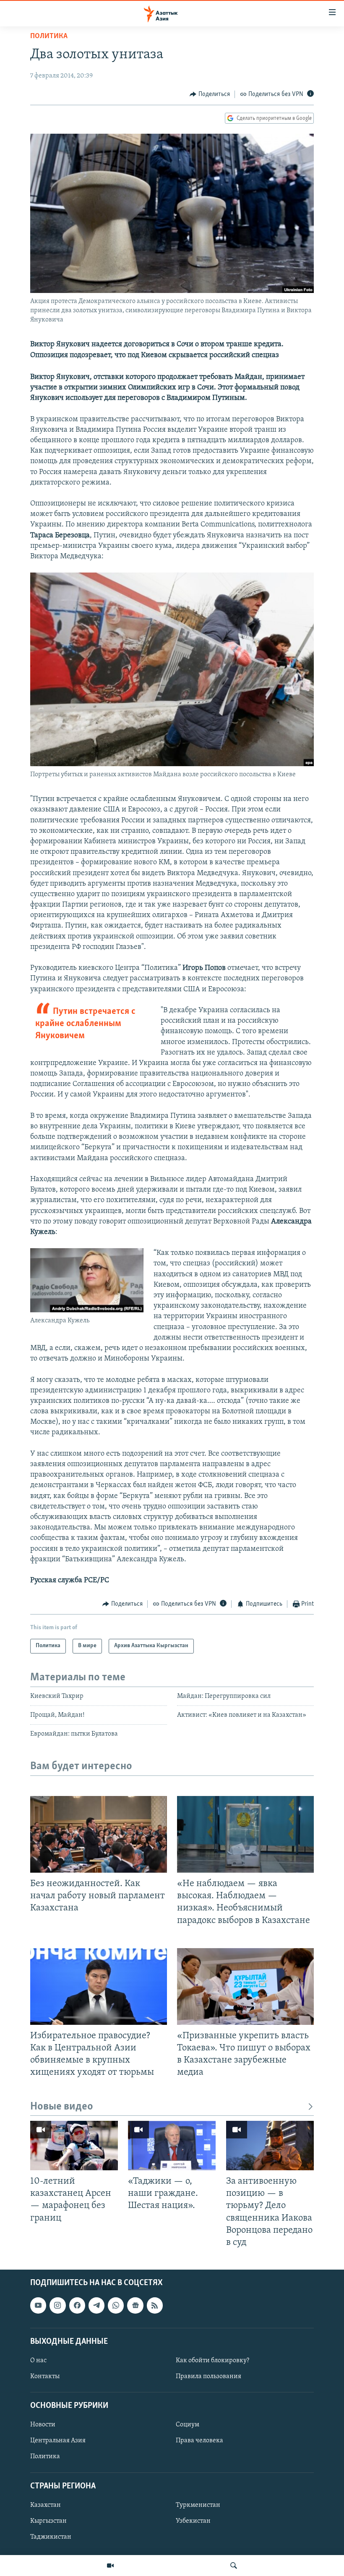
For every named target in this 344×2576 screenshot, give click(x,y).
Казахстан (46, 2505)
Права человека (199, 2441)
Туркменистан (198, 2505)
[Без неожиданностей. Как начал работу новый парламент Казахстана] (99, 1834)
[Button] (210, 94)
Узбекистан (193, 2521)
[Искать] (234, 2566)
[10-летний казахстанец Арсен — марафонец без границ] (74, 2146)
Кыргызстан (48, 2521)
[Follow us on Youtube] (38, 2305)
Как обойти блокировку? (212, 2361)
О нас (38, 2361)
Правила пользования (208, 2376)
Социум (188, 2425)
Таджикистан (51, 2537)
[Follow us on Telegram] (96, 2305)
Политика (49, 36)
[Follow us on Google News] (135, 2305)
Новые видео (62, 2107)
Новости (43, 2425)
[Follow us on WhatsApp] (116, 2305)
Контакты (45, 2376)
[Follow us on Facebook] (77, 2305)
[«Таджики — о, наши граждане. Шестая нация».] (172, 2146)
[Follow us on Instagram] (57, 2305)
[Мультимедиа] (110, 2566)
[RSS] (155, 2305)
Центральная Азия (58, 2441)
